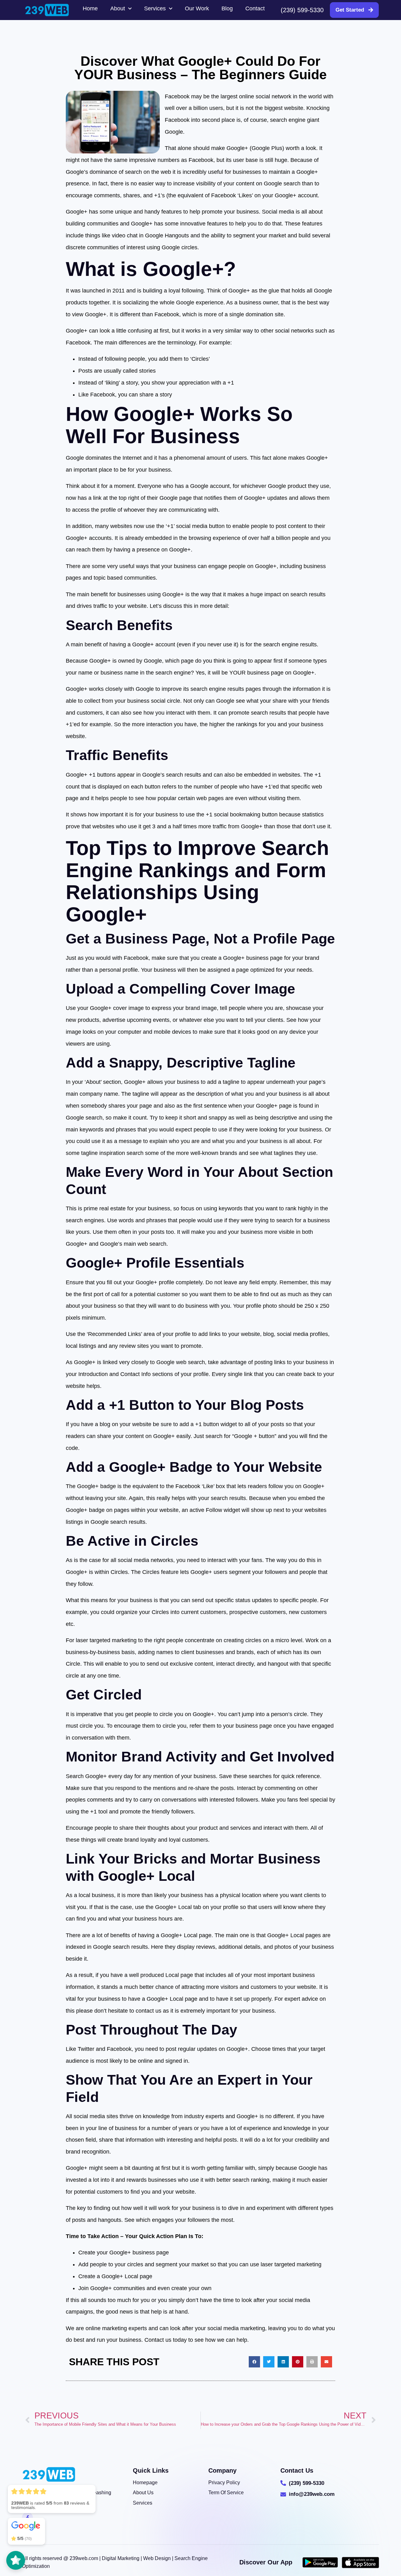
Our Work (197, 8)
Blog (227, 8)
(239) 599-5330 (302, 10)
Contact (255, 8)
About (118, 8)
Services (155, 8)
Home (90, 8)
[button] (254, 2362)
